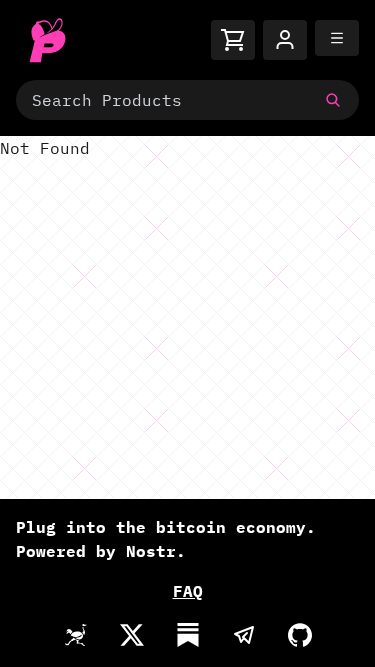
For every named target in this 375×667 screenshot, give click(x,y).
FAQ (188, 591)
